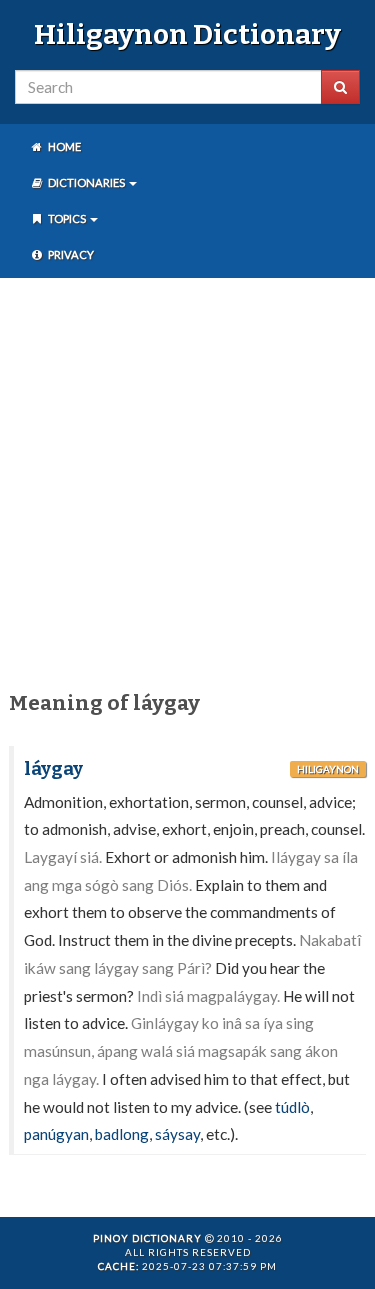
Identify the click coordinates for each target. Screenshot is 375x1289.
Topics (67, 218)
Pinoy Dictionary (147, 1238)
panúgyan (56, 1134)
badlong (122, 1134)
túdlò (292, 1107)
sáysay (177, 1134)
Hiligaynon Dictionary (187, 34)
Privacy (70, 254)
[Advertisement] (187, 480)
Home (63, 146)
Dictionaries (86, 182)
